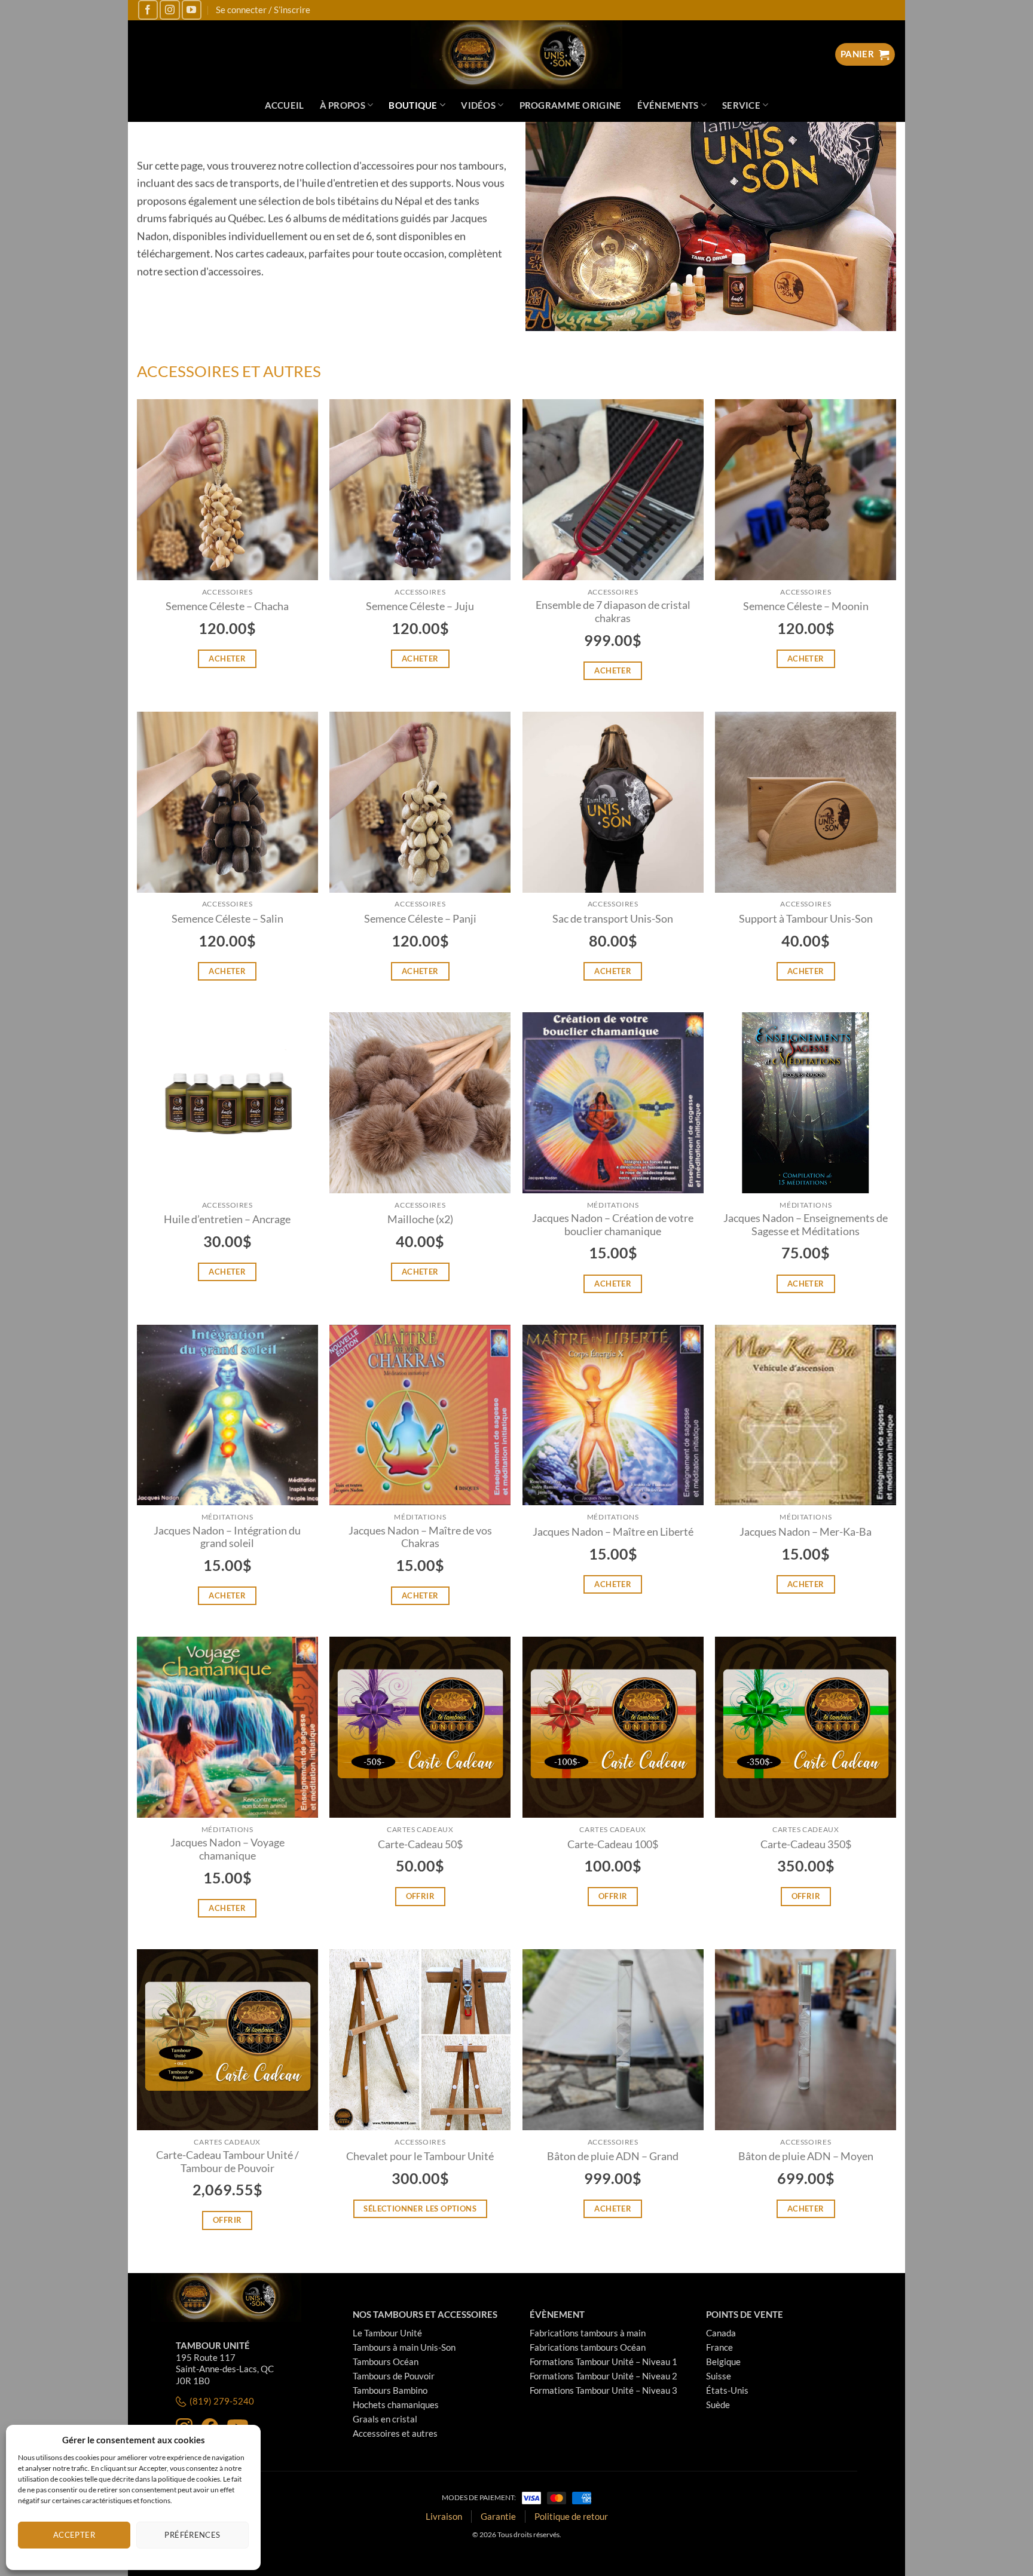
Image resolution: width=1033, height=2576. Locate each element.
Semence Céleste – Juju (420, 606)
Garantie (498, 2516)
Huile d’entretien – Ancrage (227, 1219)
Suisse (719, 2376)
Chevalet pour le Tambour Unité (420, 2156)
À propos (343, 105)
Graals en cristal (385, 2419)
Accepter (74, 2535)
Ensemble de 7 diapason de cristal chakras (613, 612)
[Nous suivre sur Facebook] (148, 10)
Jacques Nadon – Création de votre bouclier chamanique (613, 1225)
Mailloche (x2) (420, 1219)
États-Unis (727, 2390)
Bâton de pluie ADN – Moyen (806, 2156)
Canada (721, 2333)
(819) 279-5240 (222, 2401)
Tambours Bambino (390, 2390)
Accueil (285, 105)
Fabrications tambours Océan (588, 2347)
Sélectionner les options (420, 2209)
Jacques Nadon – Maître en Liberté (613, 1532)
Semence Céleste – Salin (227, 919)
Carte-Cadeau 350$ (806, 1844)
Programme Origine (571, 105)
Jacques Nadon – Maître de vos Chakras (420, 1537)
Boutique (413, 105)
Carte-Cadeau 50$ (420, 1844)
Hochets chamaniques (396, 2405)
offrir (420, 1896)
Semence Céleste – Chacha (227, 606)
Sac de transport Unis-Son (613, 919)
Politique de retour (571, 2516)
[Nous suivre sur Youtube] (192, 10)
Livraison (444, 2516)
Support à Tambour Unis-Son (806, 919)
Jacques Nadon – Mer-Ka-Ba (806, 1532)
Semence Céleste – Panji (420, 919)
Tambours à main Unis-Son (404, 2347)
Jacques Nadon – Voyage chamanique (227, 1849)
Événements (668, 105)
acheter (227, 658)
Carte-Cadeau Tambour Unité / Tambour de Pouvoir (227, 2162)
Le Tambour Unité (387, 2333)
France (719, 2347)
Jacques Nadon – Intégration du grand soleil (227, 1537)
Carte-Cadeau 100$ (613, 1844)
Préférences (192, 2535)
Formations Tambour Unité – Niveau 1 (603, 2361)
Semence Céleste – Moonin (806, 606)
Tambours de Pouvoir (394, 2376)
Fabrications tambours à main (588, 2333)
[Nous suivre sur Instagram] (169, 10)
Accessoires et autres (395, 2433)
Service (741, 105)
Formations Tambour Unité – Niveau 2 (603, 2376)
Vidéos (478, 105)
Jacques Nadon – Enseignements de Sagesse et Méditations (806, 1225)
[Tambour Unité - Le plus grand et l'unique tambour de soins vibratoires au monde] (517, 55)
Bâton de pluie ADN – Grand (613, 2156)
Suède (718, 2405)
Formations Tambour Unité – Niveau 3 (603, 2390)
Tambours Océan (386, 2361)
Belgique (723, 2361)
